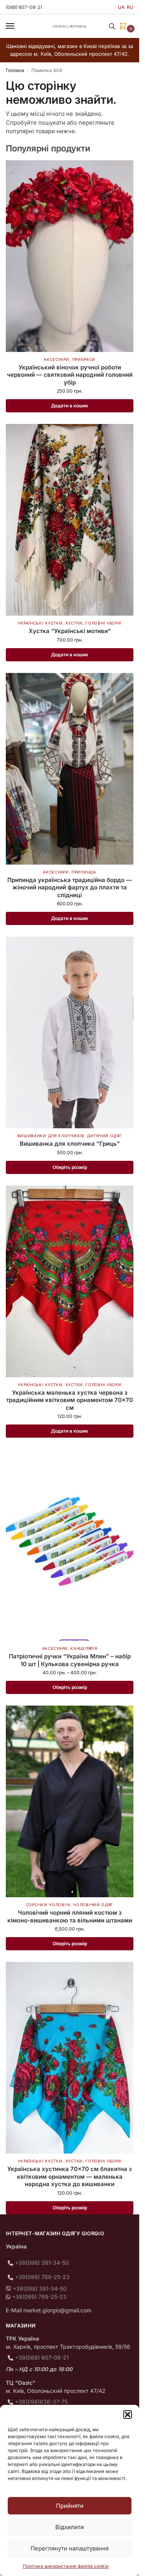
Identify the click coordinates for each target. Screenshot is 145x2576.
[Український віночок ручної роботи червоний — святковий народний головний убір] (70, 256)
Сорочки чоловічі (48, 1905)
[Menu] (17, 26)
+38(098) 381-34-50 (42, 2263)
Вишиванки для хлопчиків (51, 1136)
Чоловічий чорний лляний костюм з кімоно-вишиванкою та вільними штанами (70, 1916)
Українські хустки (40, 623)
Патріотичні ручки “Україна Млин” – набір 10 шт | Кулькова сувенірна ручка (70, 1660)
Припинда (84, 872)
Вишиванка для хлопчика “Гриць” (70, 1144)
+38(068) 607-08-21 (42, 2357)
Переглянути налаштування (70, 2548)
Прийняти (70, 2506)
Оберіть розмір (70, 1167)
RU (130, 7)
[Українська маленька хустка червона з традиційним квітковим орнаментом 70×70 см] (70, 1281)
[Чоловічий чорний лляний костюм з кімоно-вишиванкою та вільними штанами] (70, 1801)
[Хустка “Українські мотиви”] (70, 520)
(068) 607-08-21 (24, 7)
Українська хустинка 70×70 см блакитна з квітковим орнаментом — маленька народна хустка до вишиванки (70, 2176)
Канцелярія (84, 1648)
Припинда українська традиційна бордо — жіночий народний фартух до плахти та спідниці (70, 887)
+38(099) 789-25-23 (42, 2277)
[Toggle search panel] (112, 26)
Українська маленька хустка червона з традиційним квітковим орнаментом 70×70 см (70, 1400)
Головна (15, 70)
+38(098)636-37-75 (41, 2402)
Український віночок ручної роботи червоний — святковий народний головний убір (70, 375)
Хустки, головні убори (93, 623)
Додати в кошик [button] (70, 406)
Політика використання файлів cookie (66, 2566)
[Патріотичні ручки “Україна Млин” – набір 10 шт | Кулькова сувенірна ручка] (70, 1545)
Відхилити (70, 2527)
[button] (128, 2415)
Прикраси (84, 359)
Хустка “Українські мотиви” (70, 631)
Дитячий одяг (104, 1136)
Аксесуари (56, 359)
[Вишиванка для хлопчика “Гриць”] (70, 1032)
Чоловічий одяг (93, 1905)
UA (121, 7)
